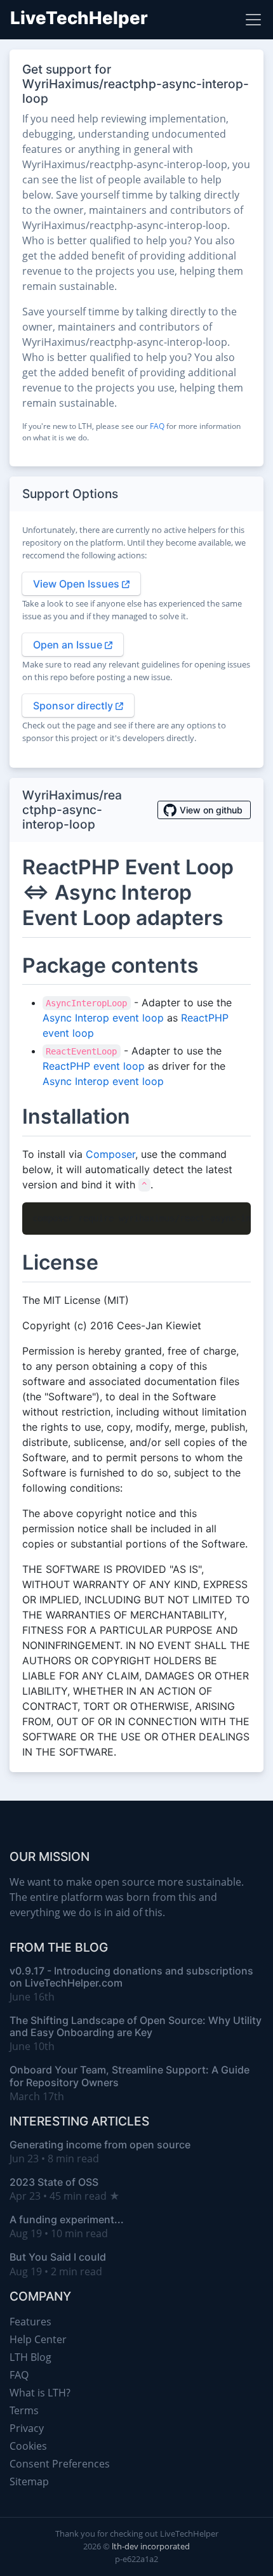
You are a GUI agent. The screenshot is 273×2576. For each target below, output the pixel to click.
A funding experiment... (67, 2219)
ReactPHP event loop (94, 1066)
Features (30, 2322)
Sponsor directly (74, 706)
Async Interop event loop (103, 1018)
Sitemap (29, 2481)
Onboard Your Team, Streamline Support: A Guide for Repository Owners (130, 2076)
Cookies (28, 2446)
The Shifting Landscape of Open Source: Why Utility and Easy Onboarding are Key (136, 2026)
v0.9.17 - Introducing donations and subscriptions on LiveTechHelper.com (131, 1977)
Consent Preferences (60, 2464)
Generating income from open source (100, 2145)
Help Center (38, 2339)
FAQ (157, 426)
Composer (110, 1154)
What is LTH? (40, 2393)
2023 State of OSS (54, 2182)
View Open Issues (77, 584)
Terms (24, 2410)
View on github (211, 810)
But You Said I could (58, 2257)
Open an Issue (69, 645)
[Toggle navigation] (253, 20)
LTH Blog (30, 2357)
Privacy (27, 2428)
